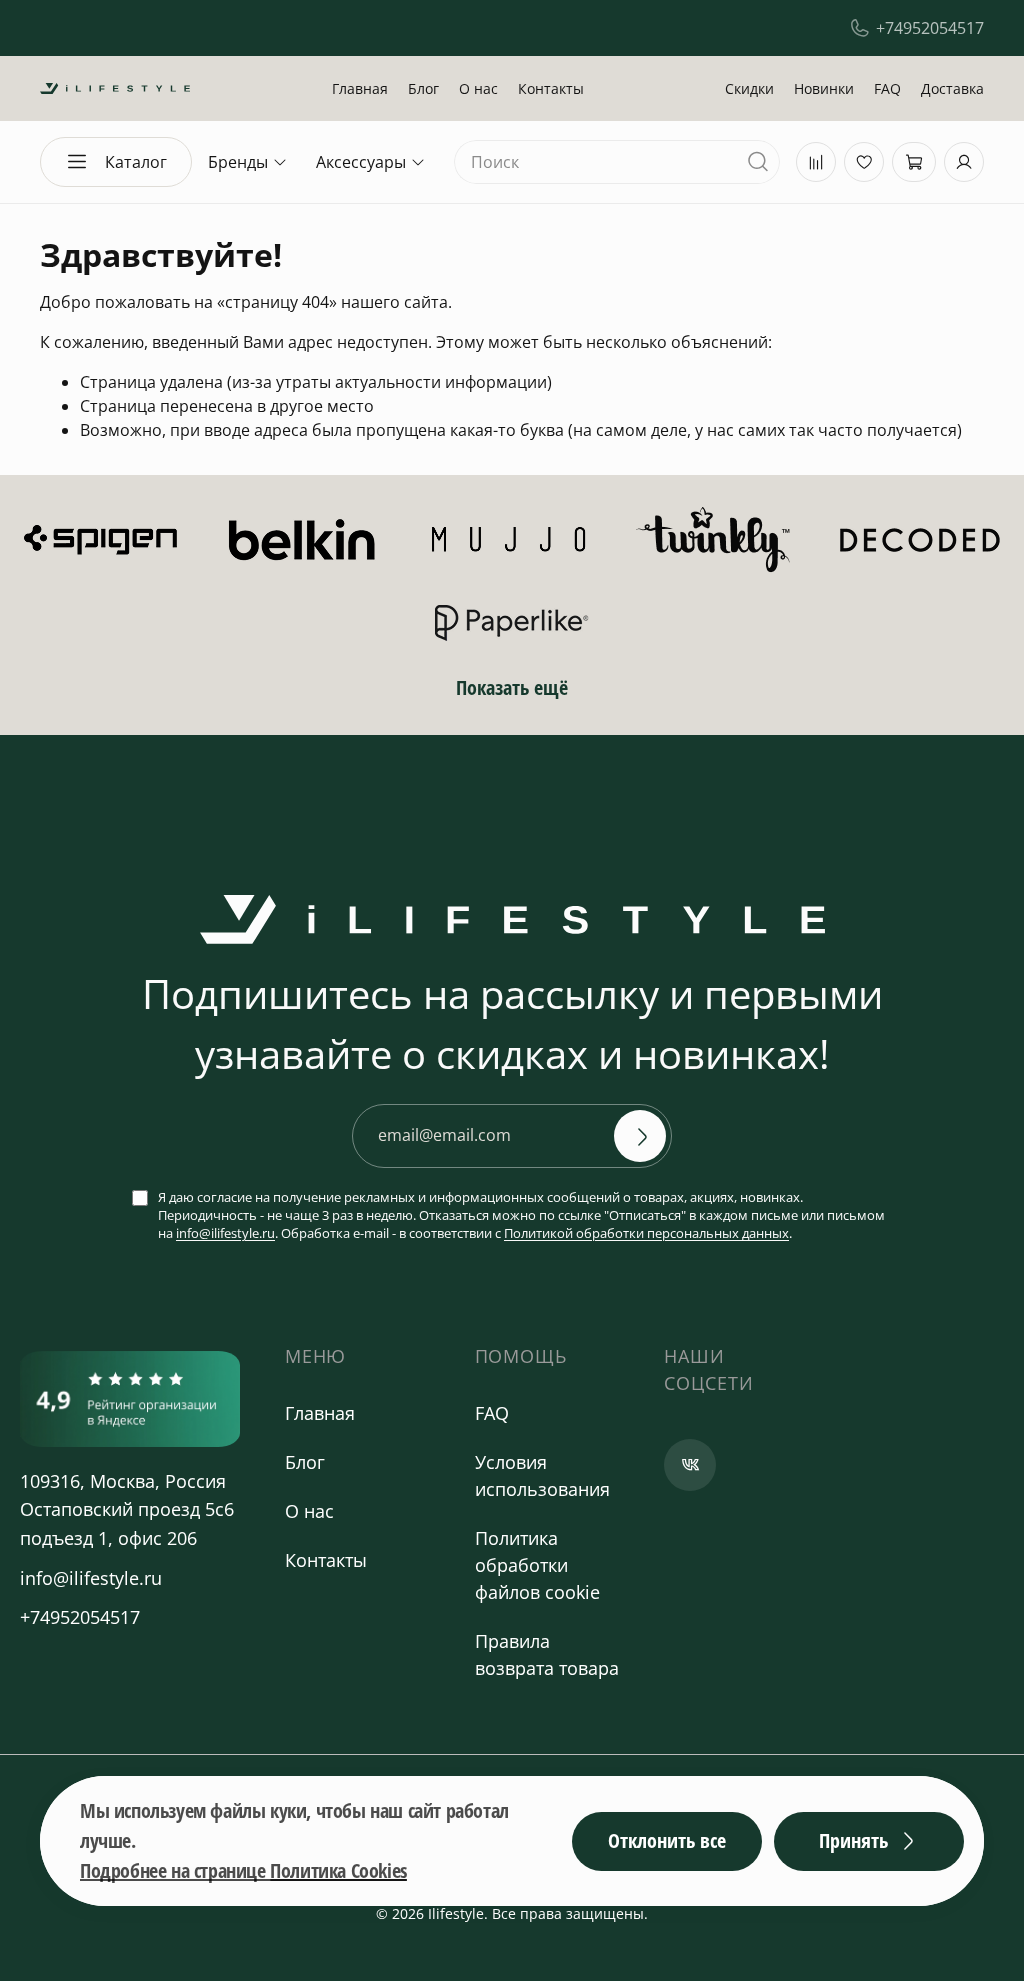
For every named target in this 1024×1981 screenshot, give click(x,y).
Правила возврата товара (547, 1654)
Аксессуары (361, 162)
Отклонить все (667, 1840)
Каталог (136, 162)
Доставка (952, 88)
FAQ (887, 88)
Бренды (238, 162)
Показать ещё (512, 687)
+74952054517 (930, 28)
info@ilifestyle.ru (225, 1233)
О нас (478, 88)
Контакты (551, 88)
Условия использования (542, 1475)
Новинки (824, 88)
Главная (360, 88)
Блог (423, 88)
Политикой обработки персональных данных (646, 1233)
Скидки (749, 88)
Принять (853, 1840)
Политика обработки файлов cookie (537, 1565)
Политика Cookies (338, 1870)
